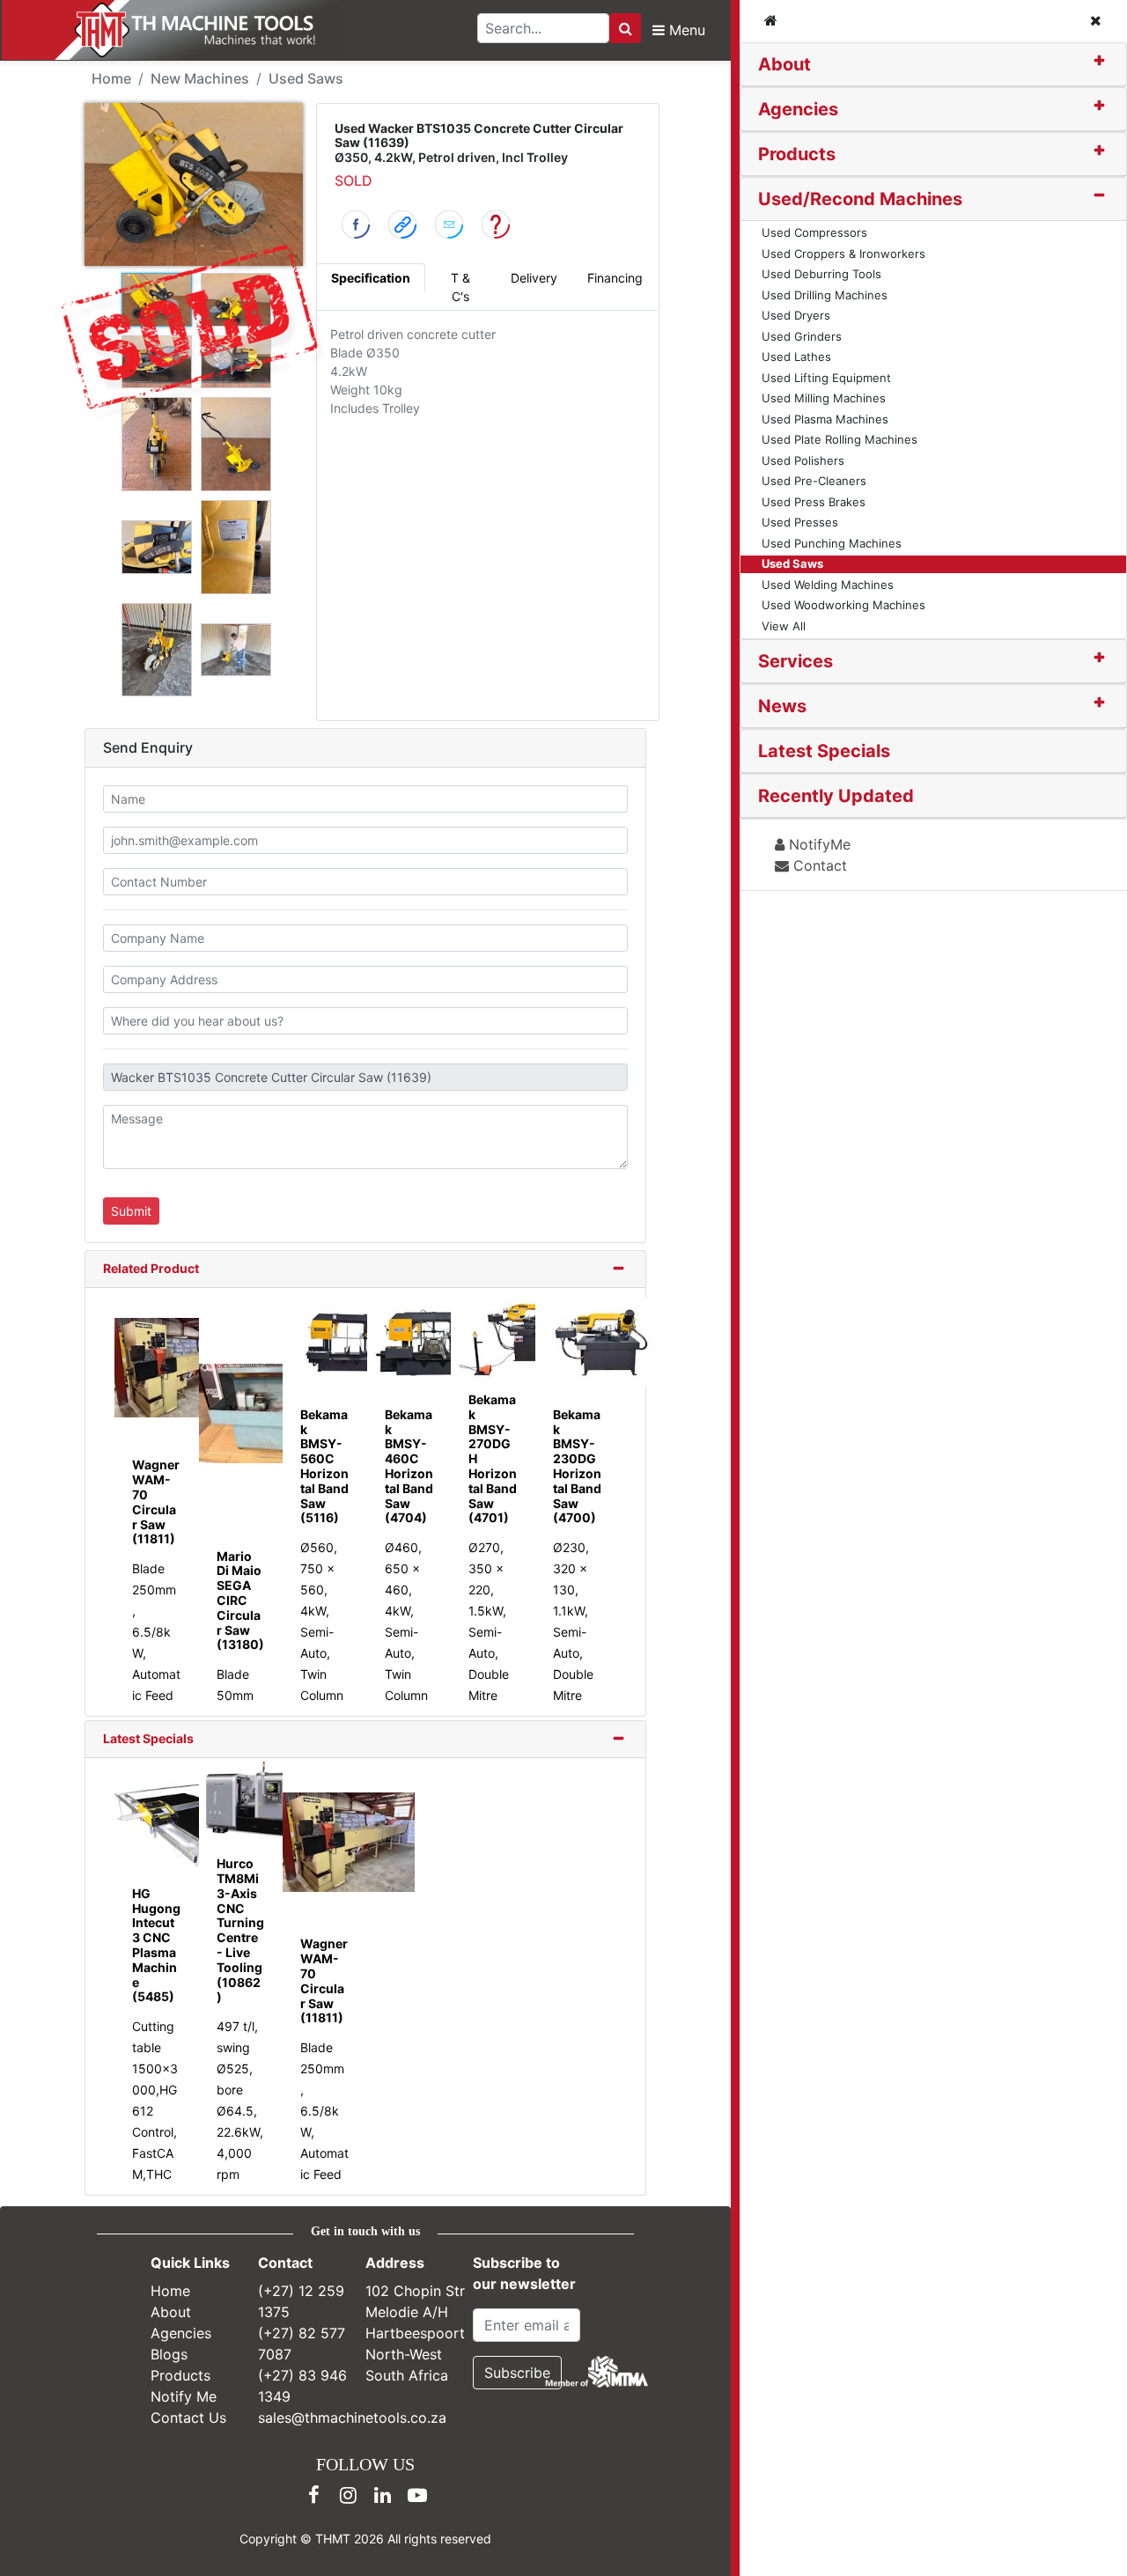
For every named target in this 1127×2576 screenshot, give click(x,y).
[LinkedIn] (383, 2495)
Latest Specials (148, 1738)
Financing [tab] (615, 278)
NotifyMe (818, 844)
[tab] (933, 65)
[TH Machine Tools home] (184, 30)
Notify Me (184, 2396)
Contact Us (188, 2418)
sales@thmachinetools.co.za (352, 2418)
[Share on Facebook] (356, 224)
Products (797, 154)
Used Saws (306, 78)
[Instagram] (349, 2495)
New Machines (200, 78)
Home (111, 78)
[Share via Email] (449, 224)
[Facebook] (314, 2495)
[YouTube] (417, 2495)
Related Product (151, 1268)
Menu (685, 30)
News (782, 706)
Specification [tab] (371, 278)
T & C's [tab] (460, 287)
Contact (818, 865)
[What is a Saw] (496, 224)
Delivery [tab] (534, 278)
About (784, 64)
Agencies (798, 109)
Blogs (169, 2354)
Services (796, 661)
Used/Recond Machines (860, 199)
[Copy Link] (402, 224)
